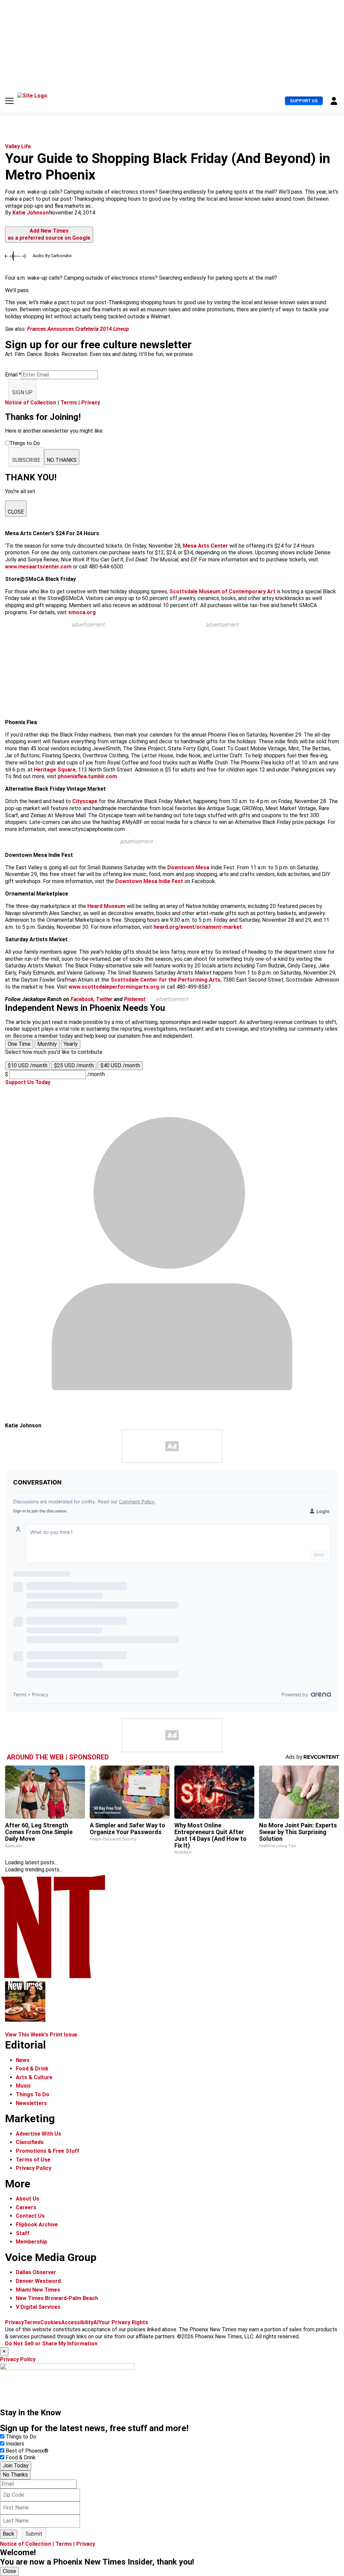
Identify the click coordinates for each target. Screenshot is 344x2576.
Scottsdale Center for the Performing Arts (165, 980)
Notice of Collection (31, 403)
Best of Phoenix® (27, 2451)
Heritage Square (55, 770)
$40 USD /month (120, 1065)
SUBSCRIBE (26, 460)
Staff (23, 2233)
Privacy (91, 403)
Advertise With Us (38, 2134)
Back (9, 2534)
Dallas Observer (36, 2272)
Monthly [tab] (47, 1044)
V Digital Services (38, 2307)
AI (96, 2322)
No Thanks (15, 2475)
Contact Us (30, 2216)
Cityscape (85, 801)
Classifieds (30, 2142)
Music (23, 2086)
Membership (31, 2242)
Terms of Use (33, 2160)
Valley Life (18, 146)
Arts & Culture (34, 2077)
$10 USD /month (28, 1065)
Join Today (16, 2466)
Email (13, 375)
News (23, 2060)
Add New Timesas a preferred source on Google (49, 234)
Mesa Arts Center (206, 546)
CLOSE (16, 512)
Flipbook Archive (37, 2225)
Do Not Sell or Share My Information (51, 2344)
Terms (69, 403)
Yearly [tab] (71, 1044)
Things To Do (33, 2094)
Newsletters (31, 2103)
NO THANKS (62, 460)
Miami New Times (38, 2290)
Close (9, 2571)
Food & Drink (32, 2069)
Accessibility (77, 2322)
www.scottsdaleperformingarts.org (114, 987)
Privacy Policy (34, 2168)
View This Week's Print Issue (41, 2035)
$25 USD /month (74, 1065)
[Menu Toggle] (9, 101)
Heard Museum (106, 906)
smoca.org (82, 612)
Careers (26, 2207)
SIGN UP (22, 392)
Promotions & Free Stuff (48, 2151)
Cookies (51, 2322)
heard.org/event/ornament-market (198, 927)
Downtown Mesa (188, 867)
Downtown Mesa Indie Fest (150, 881)
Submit (34, 2534)
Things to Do (21, 2437)
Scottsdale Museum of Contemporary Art (222, 591)
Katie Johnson (31, 213)
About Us (28, 2199)
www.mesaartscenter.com (38, 567)
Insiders (15, 2444)
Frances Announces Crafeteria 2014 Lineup (78, 329)
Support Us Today (28, 1082)
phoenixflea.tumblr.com (87, 776)
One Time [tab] (19, 1044)
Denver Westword (38, 2281)
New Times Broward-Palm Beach (57, 2298)
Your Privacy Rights (123, 2322)
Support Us (304, 101)
